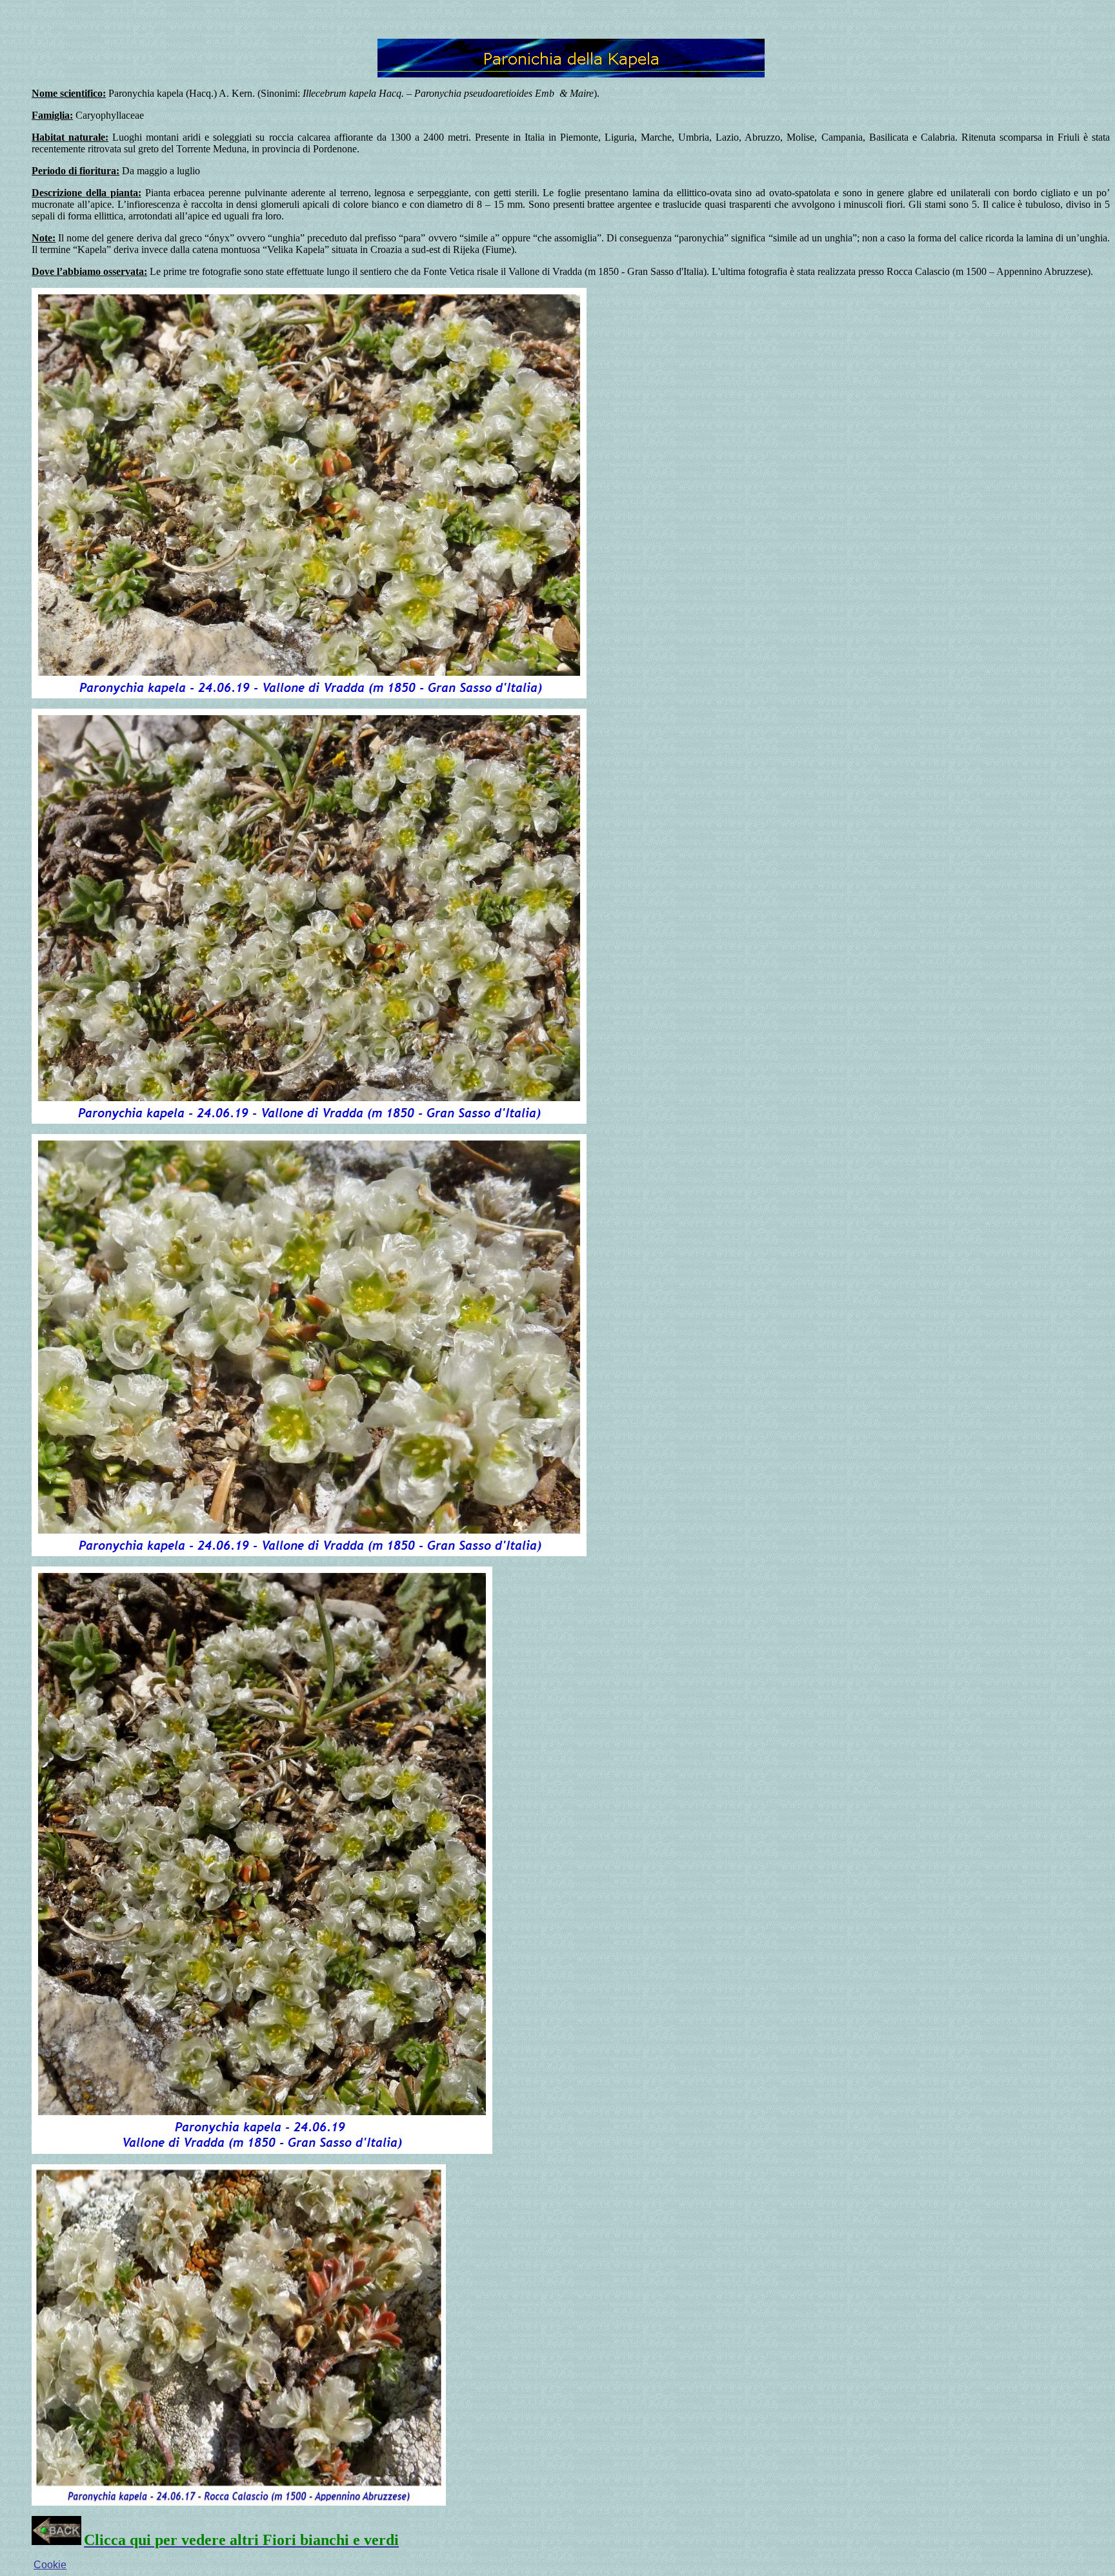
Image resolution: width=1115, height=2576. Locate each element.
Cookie (50, 2565)
